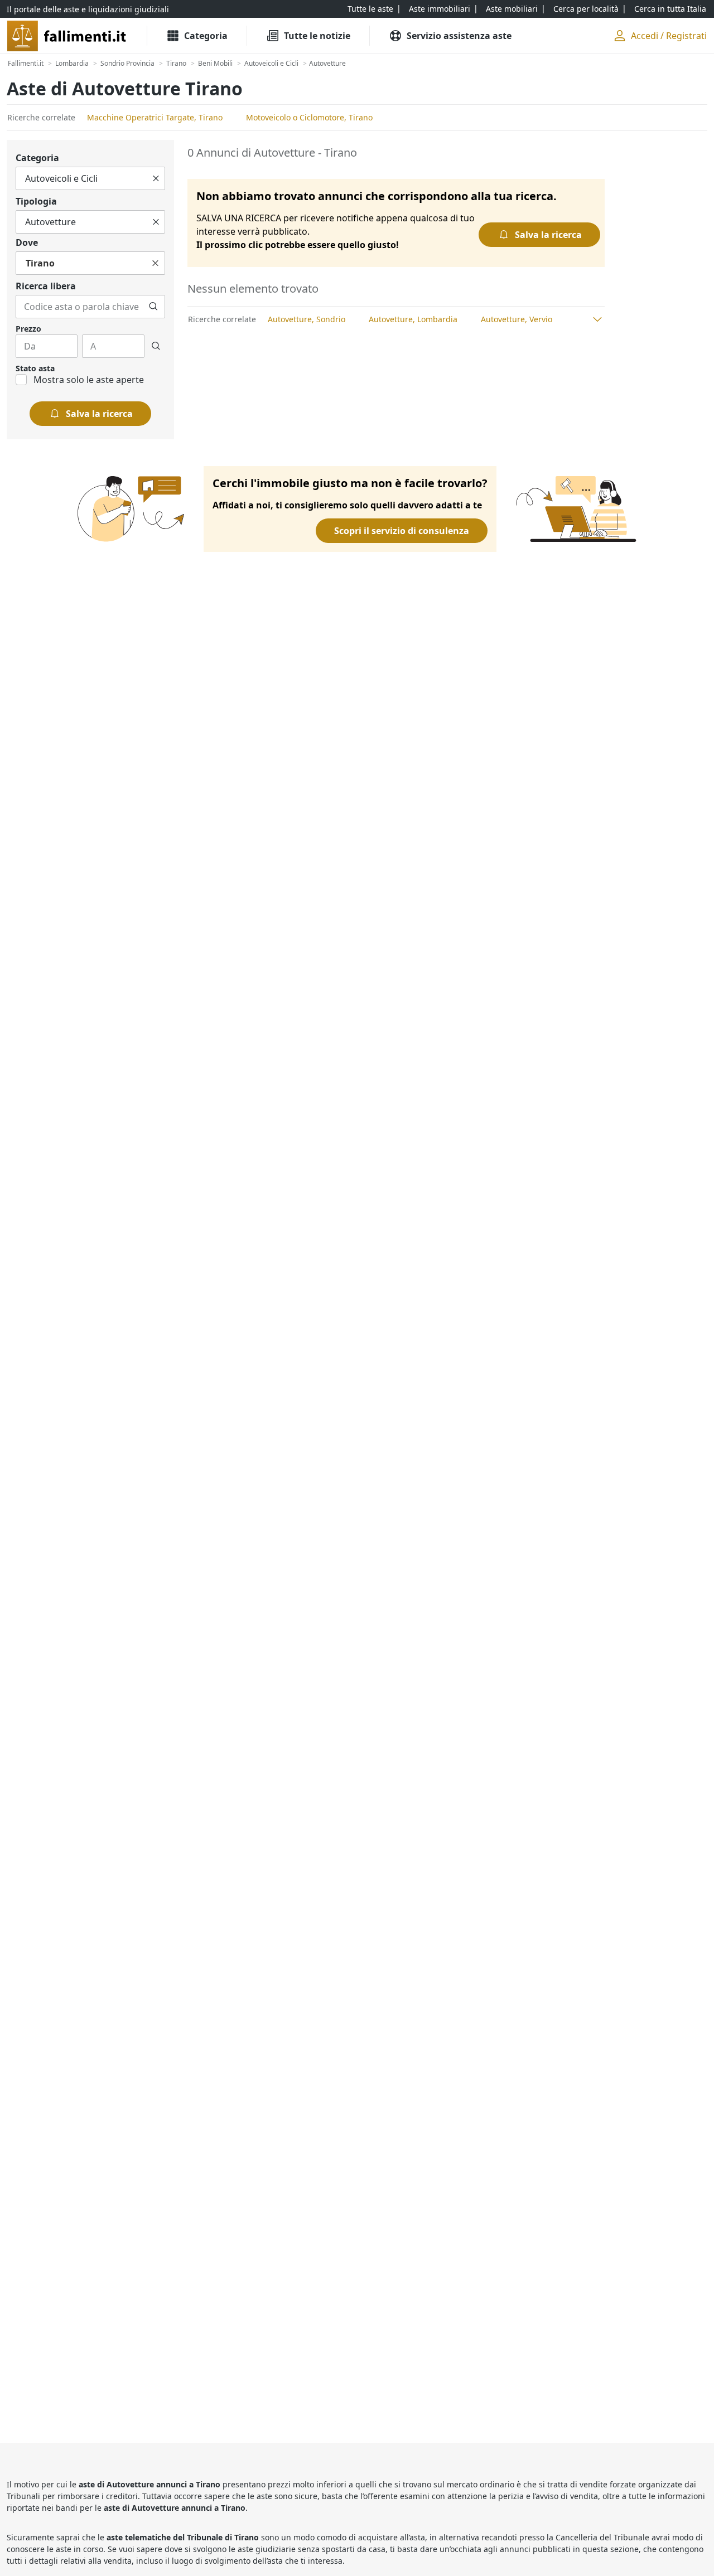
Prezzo (28, 329)
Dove (27, 242)
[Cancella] (156, 178)
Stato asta (35, 368)
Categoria (37, 158)
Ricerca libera (46, 286)
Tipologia (36, 201)
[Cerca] (153, 307)
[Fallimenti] (68, 36)
